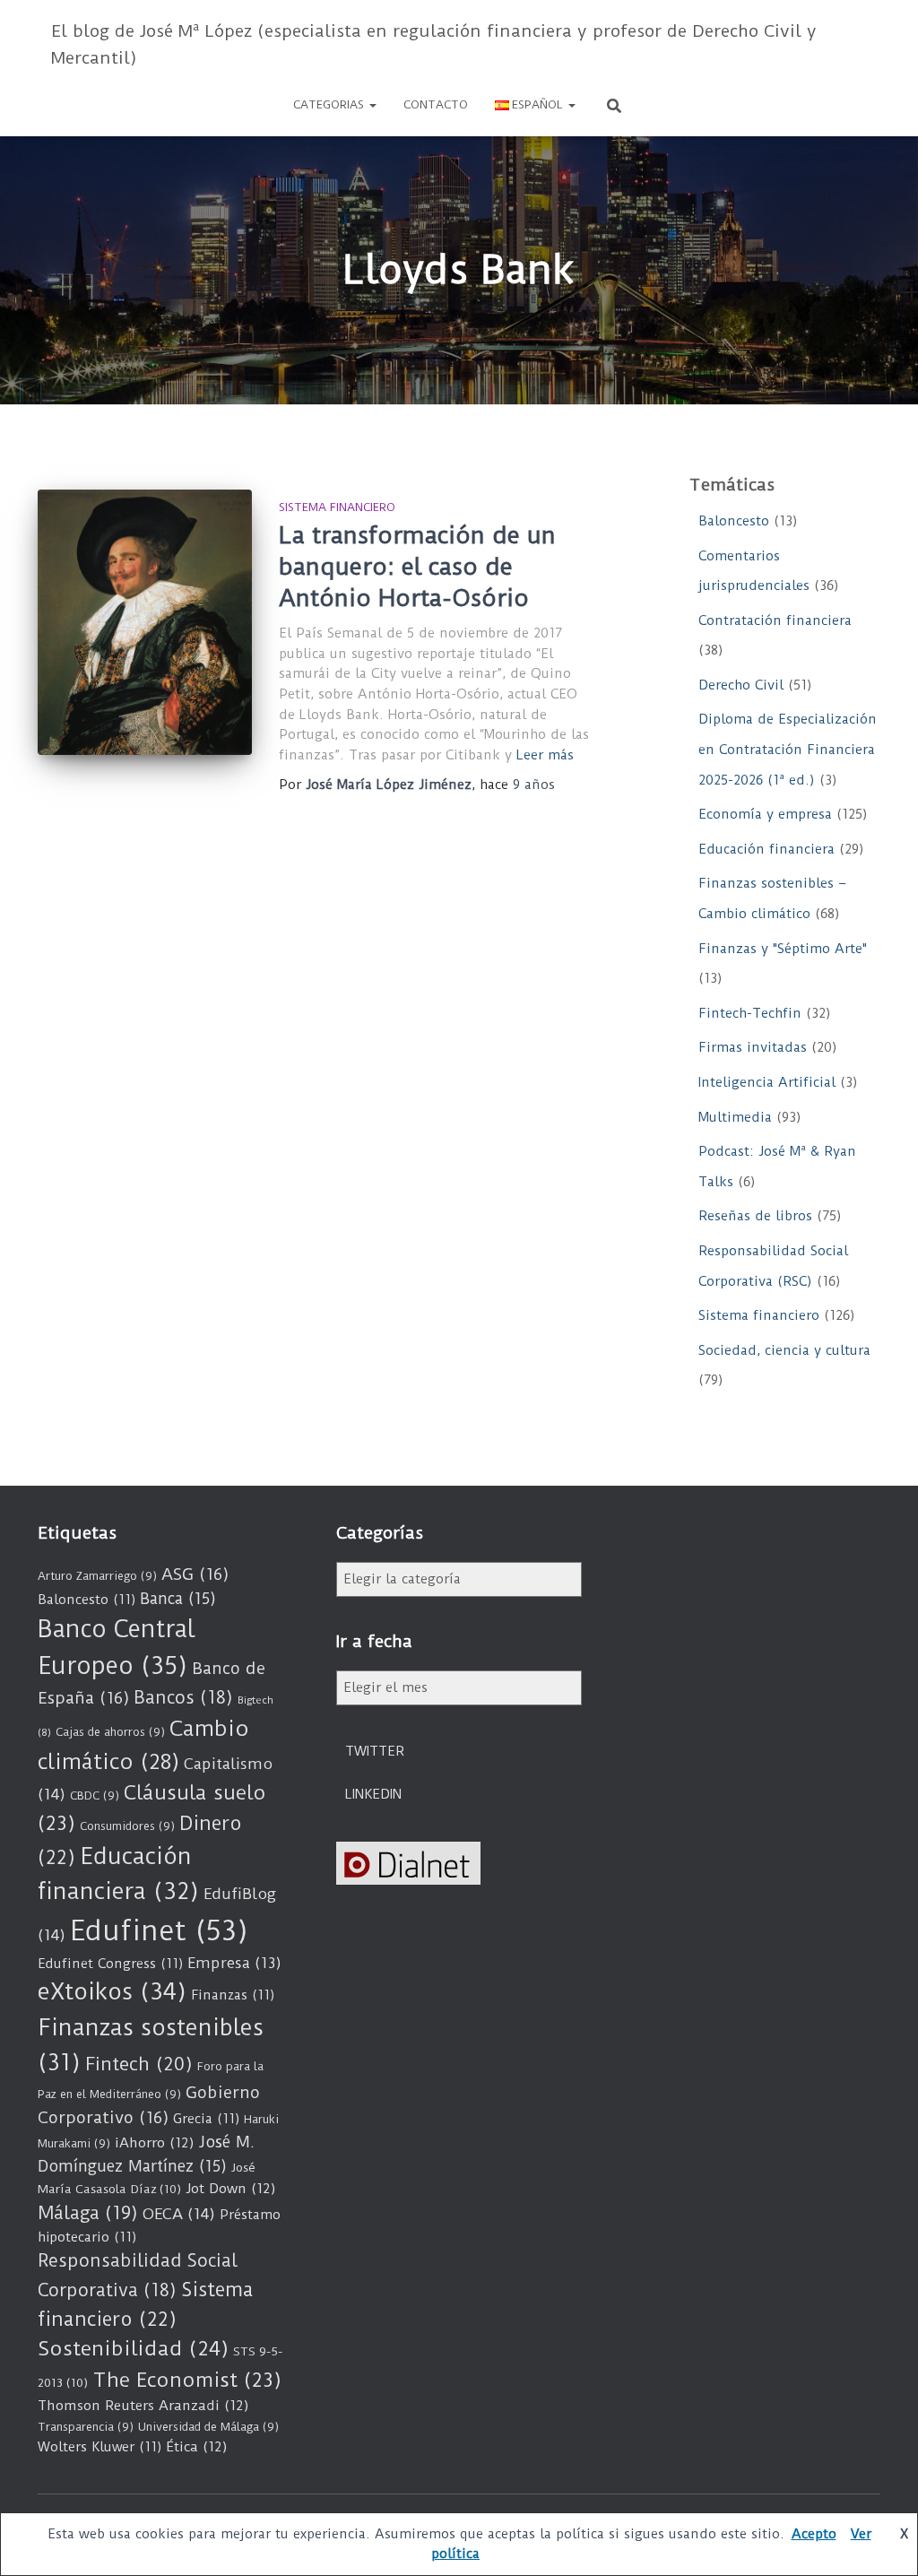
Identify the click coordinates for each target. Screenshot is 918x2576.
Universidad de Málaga (208, 2427)
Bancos (183, 1698)
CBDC (95, 1795)
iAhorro (155, 2143)
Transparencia (86, 2427)
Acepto (814, 2534)
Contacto (436, 104)
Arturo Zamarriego (97, 1576)
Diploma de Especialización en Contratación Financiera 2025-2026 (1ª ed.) (788, 749)
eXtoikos (112, 1992)
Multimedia (735, 1117)
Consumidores (127, 1826)
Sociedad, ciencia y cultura (784, 1350)
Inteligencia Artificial (767, 1082)
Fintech (139, 2064)
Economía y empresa (765, 814)
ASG (195, 1574)
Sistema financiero (337, 507)
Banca (178, 1599)
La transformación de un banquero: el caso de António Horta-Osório (417, 567)
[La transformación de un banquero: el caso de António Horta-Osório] (145, 622)
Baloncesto (734, 521)
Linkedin (373, 1794)
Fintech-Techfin (750, 1013)
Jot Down (231, 2189)
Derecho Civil (741, 685)
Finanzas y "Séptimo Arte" (783, 949)
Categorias (330, 104)
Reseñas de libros (755, 1216)
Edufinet (159, 1931)
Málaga (88, 2213)
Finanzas (233, 1995)
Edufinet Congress (110, 1964)
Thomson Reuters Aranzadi (143, 2406)
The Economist (187, 2380)
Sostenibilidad (133, 2349)
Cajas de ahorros (110, 1732)
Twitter (375, 1751)
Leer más (545, 755)
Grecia (206, 2119)
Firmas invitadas (753, 1047)
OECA (179, 2214)
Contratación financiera (775, 620)
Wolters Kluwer (100, 2447)
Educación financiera (766, 849)
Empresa (234, 1963)
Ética (197, 2447)
